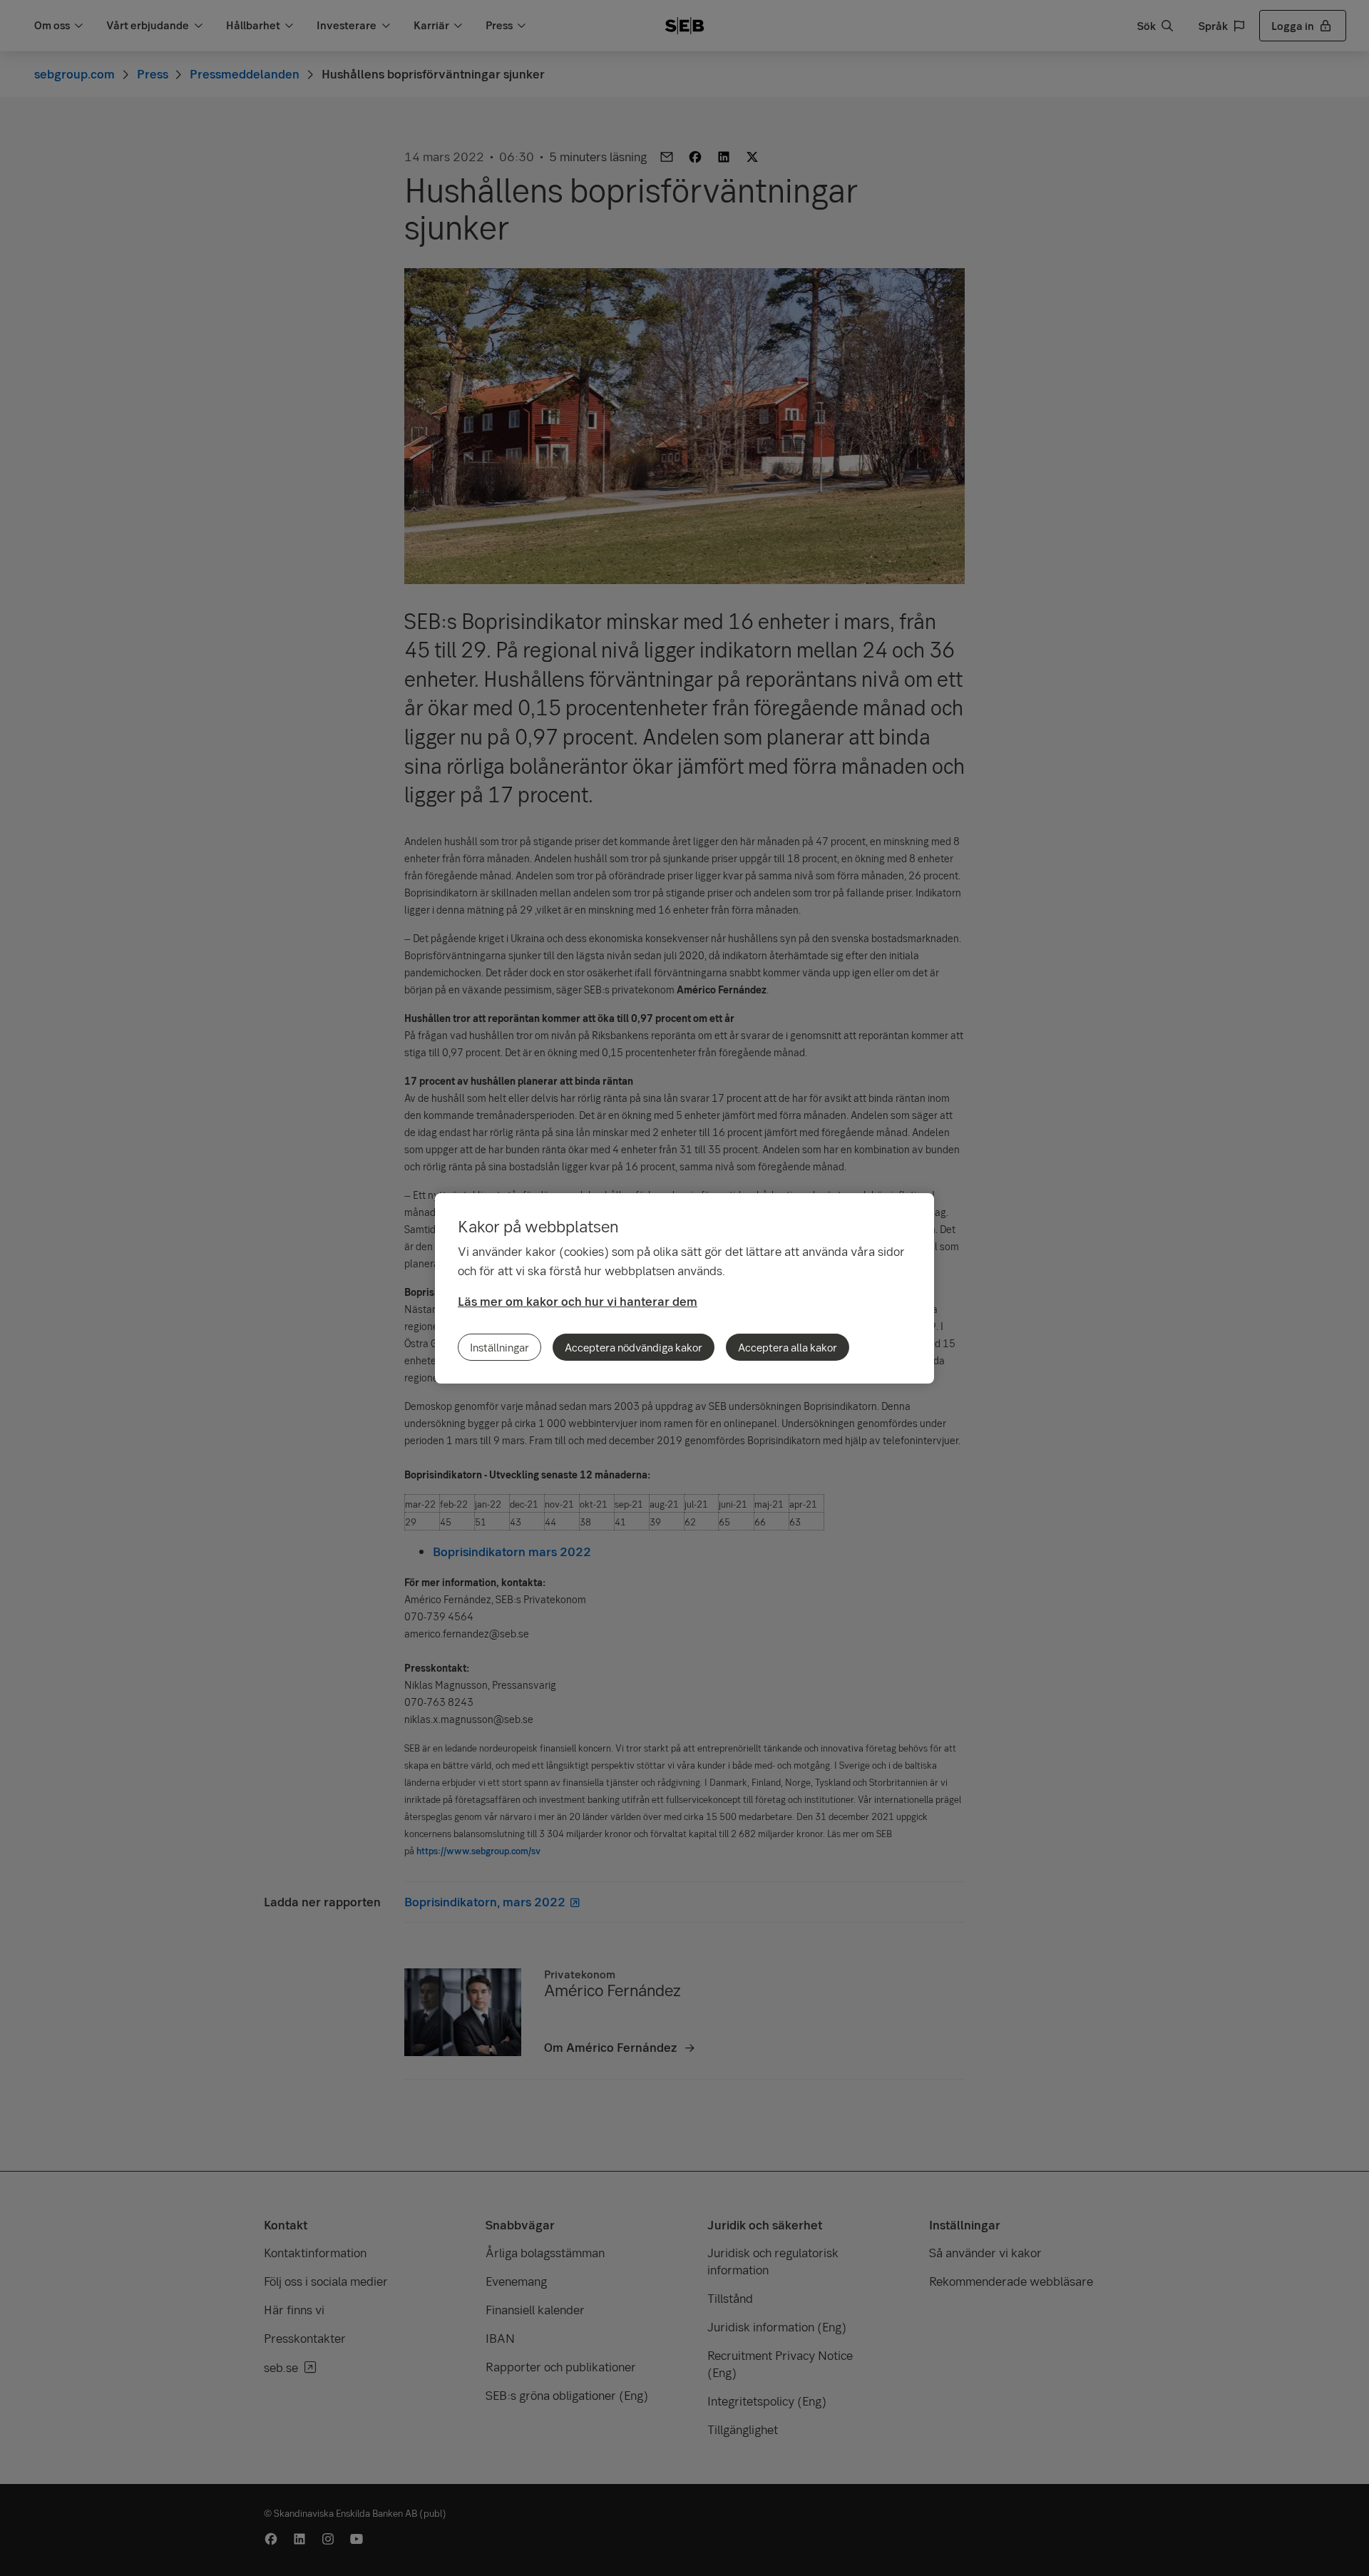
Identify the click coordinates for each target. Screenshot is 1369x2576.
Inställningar (499, 1347)
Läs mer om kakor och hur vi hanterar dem (578, 1301)
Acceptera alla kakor (788, 1347)
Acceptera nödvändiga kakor (634, 1347)
